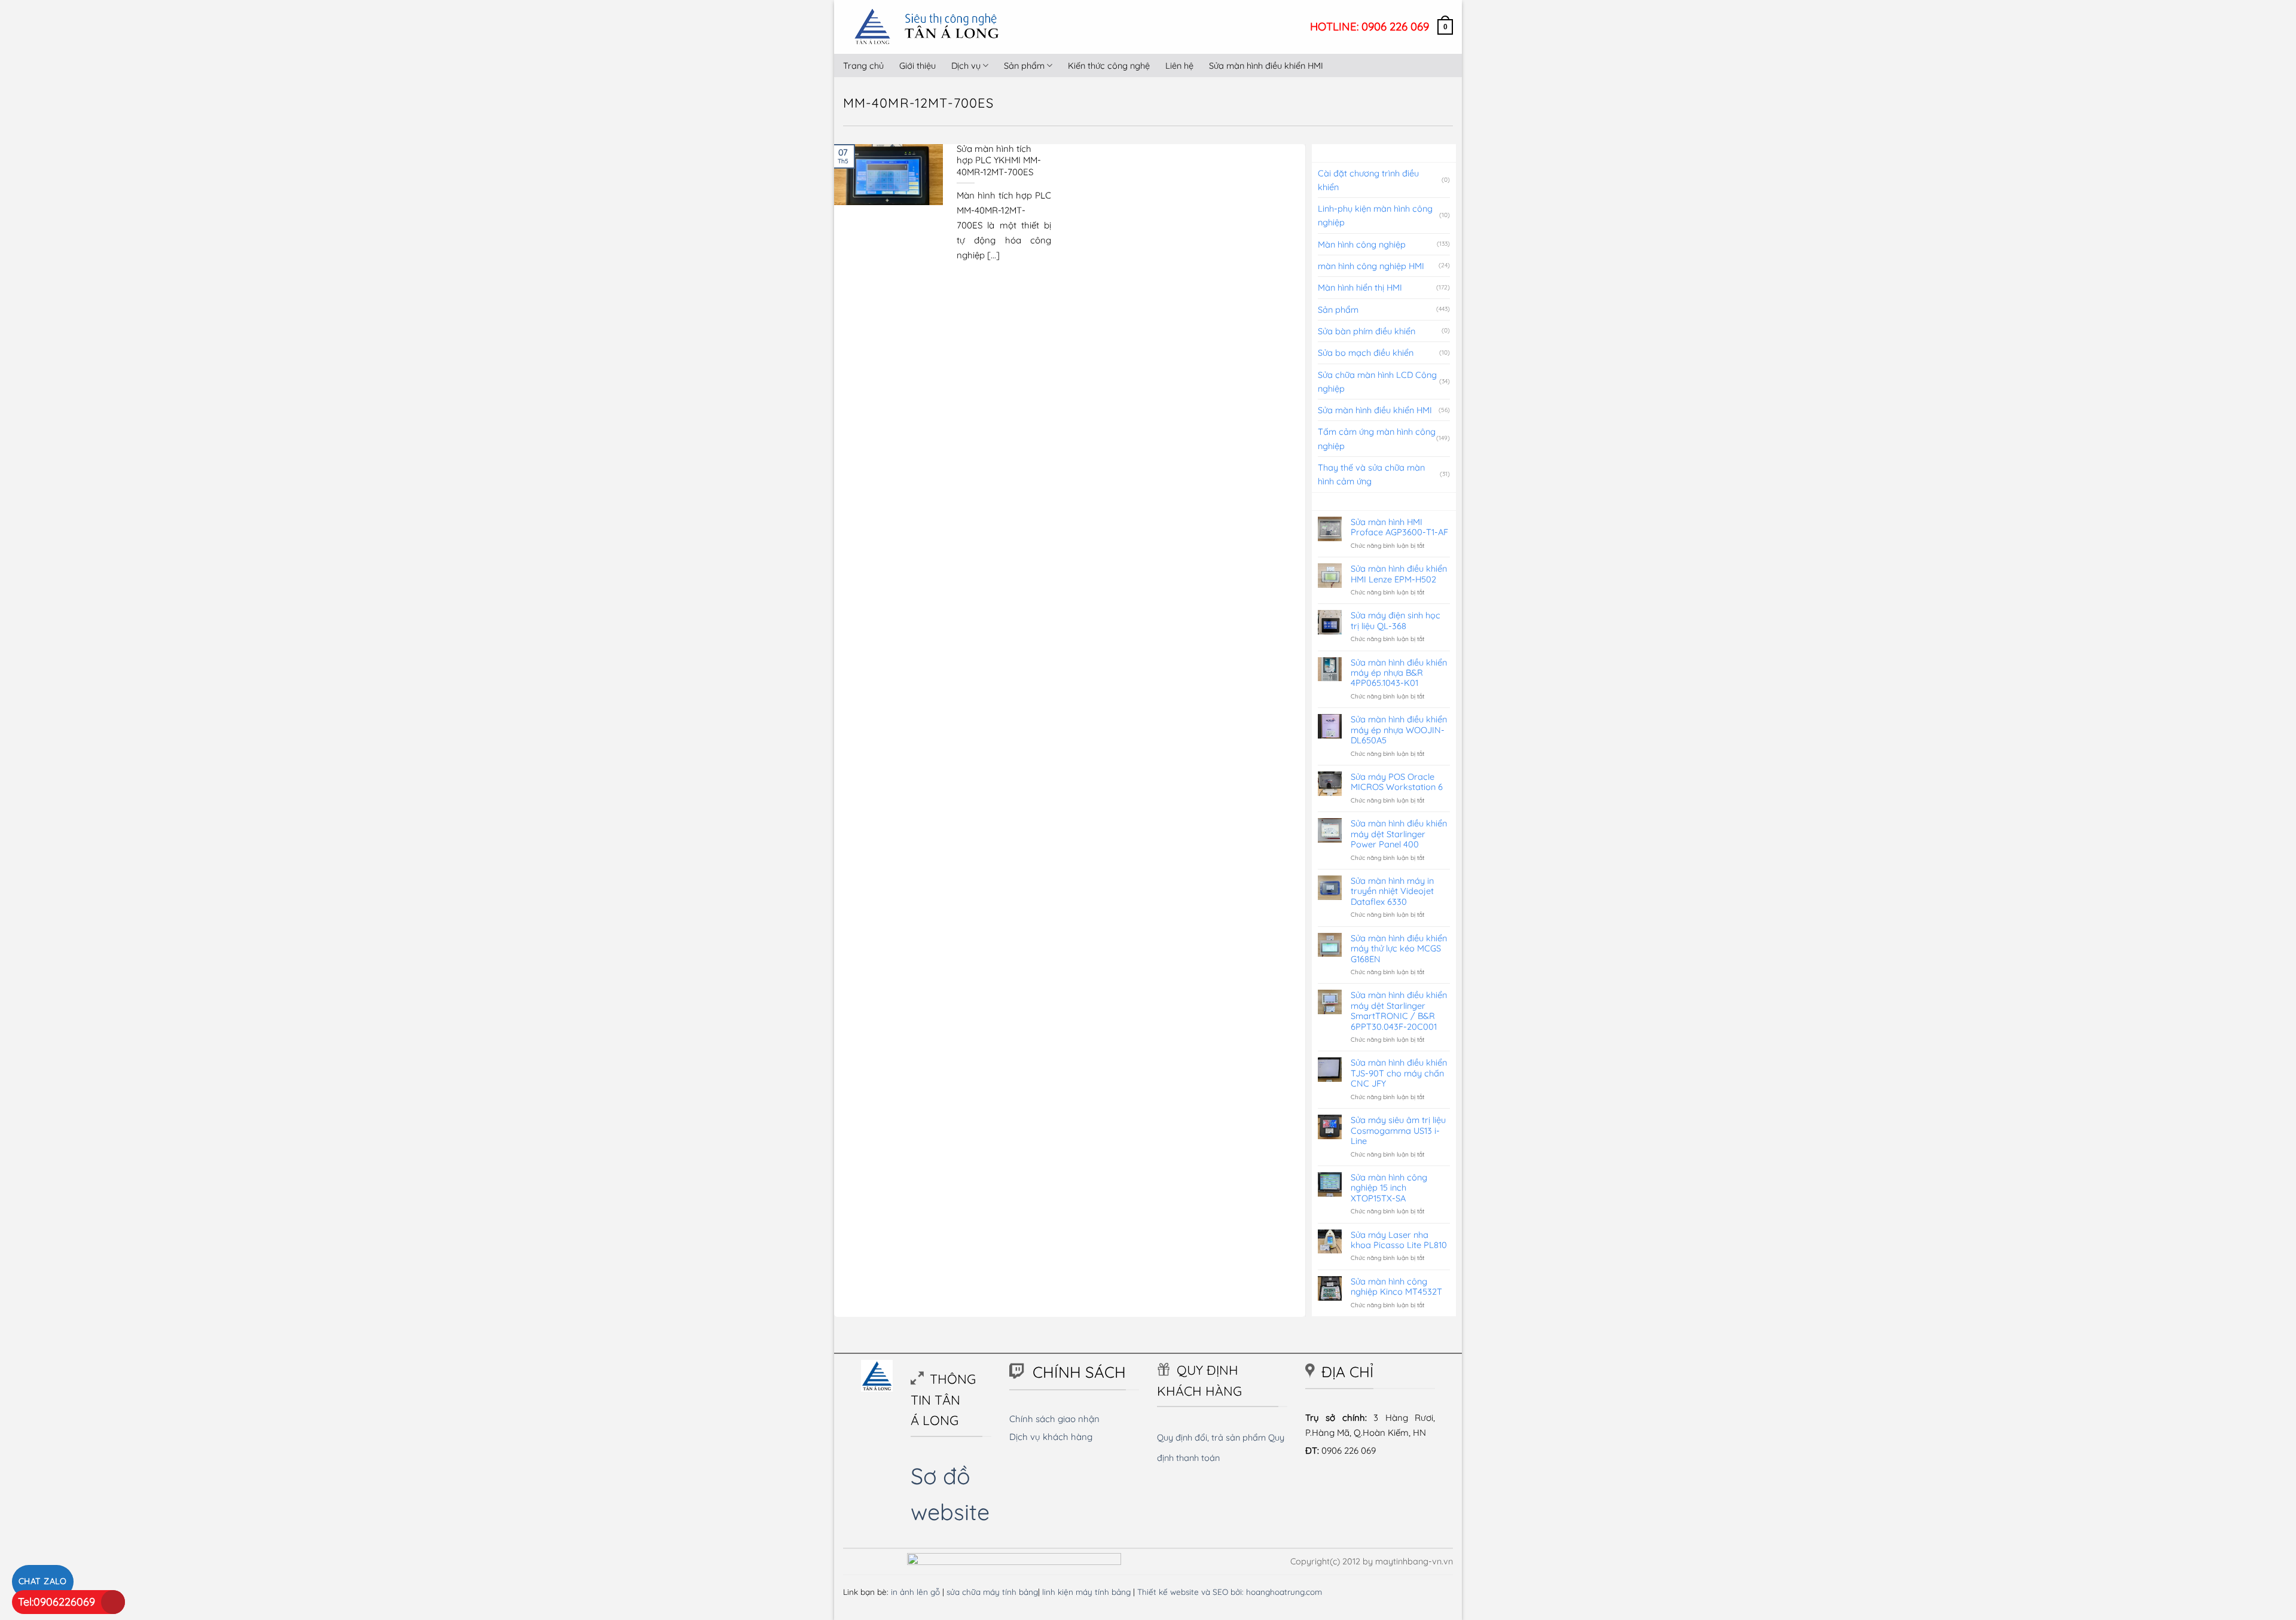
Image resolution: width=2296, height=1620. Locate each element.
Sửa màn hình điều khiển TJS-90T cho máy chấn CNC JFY (1399, 1073)
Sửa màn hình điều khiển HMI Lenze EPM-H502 (1399, 574)
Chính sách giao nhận (1054, 1419)
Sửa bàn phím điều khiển (1367, 331)
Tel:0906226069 (57, 1602)
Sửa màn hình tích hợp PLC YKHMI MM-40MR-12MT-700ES (999, 160)
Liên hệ (1179, 65)
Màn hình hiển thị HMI (1360, 287)
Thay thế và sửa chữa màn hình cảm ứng (1371, 474)
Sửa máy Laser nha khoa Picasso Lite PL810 (1399, 1240)
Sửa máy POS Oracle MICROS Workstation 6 (1397, 782)
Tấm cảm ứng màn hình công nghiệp (1377, 438)
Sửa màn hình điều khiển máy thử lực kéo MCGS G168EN (1399, 948)
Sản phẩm (1024, 65)
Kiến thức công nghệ (1109, 65)
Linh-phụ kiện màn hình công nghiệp (1375, 215)
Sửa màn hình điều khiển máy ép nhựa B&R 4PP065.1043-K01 (1399, 673)
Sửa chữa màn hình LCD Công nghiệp (1377, 382)
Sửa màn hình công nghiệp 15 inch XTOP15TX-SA (1389, 1188)
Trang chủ (863, 65)
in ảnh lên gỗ (915, 1592)
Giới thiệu (918, 65)
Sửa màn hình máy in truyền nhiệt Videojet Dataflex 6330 (1392, 891)
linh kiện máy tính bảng (1086, 1592)
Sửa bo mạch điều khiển (1366, 353)
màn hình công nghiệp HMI (1371, 266)
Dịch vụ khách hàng (1051, 1437)
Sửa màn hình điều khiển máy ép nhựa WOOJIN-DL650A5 (1399, 730)
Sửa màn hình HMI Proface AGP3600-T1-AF (1399, 527)
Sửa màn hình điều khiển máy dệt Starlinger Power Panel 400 (1399, 834)
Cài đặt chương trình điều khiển (1368, 180)
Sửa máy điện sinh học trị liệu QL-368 (1396, 620)
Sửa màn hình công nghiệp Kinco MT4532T (1396, 1287)
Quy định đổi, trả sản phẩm (1211, 1437)
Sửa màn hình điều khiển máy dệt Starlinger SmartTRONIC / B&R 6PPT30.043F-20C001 (1399, 1011)
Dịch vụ (966, 65)
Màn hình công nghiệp (1362, 244)
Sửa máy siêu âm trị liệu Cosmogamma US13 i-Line (1398, 1130)
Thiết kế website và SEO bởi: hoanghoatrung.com (1230, 1592)
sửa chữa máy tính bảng (992, 1592)
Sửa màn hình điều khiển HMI (1266, 65)
